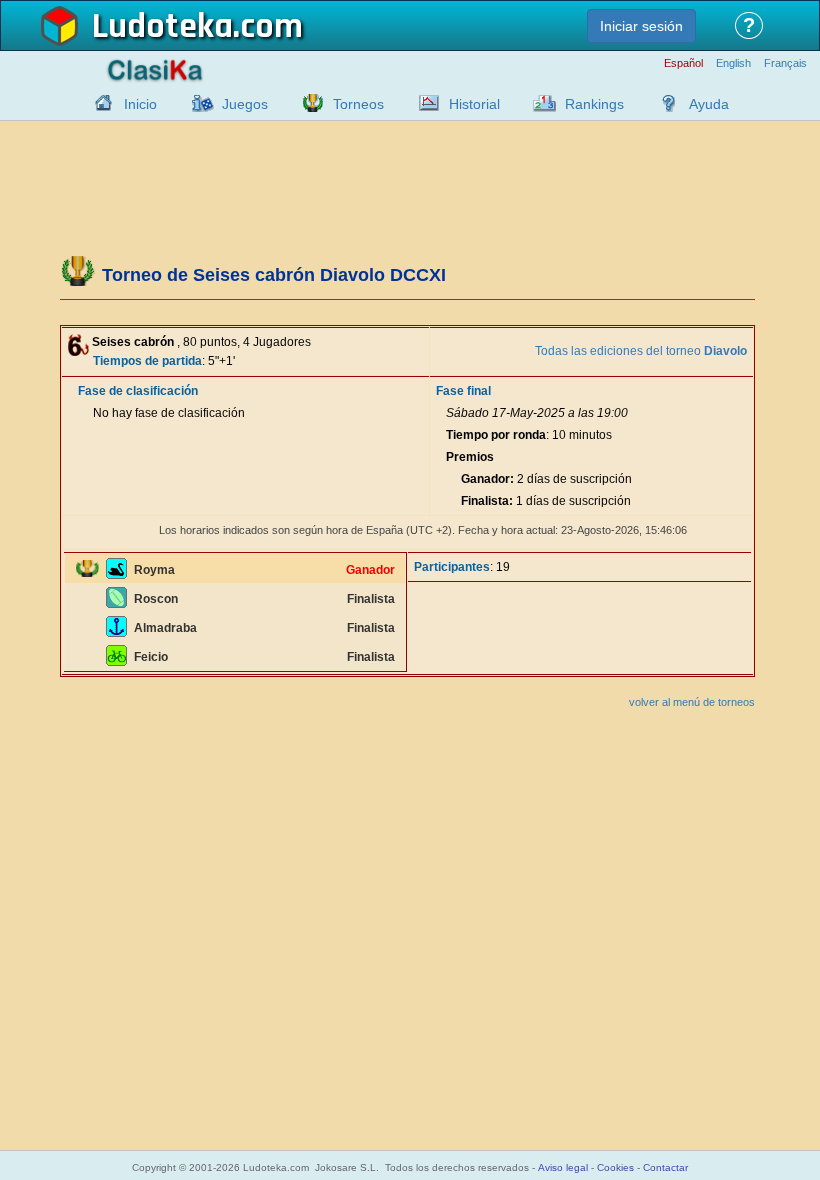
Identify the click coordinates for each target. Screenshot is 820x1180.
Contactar (665, 1167)
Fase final (463, 391)
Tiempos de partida (147, 361)
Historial (474, 104)
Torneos (358, 104)
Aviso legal (563, 1167)
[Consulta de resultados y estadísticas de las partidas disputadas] (424, 103)
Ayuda (709, 104)
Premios (470, 457)
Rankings (594, 104)
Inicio (140, 104)
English (733, 63)
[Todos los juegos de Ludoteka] (197, 103)
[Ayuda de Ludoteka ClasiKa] (664, 103)
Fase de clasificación (138, 391)
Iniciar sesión (641, 26)
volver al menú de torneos (692, 702)
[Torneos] (308, 103)
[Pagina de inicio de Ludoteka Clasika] (99, 103)
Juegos (245, 104)
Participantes (452, 567)
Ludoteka (162, 27)
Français (785, 63)
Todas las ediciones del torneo (641, 351)
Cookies (615, 1167)
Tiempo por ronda (496, 435)
